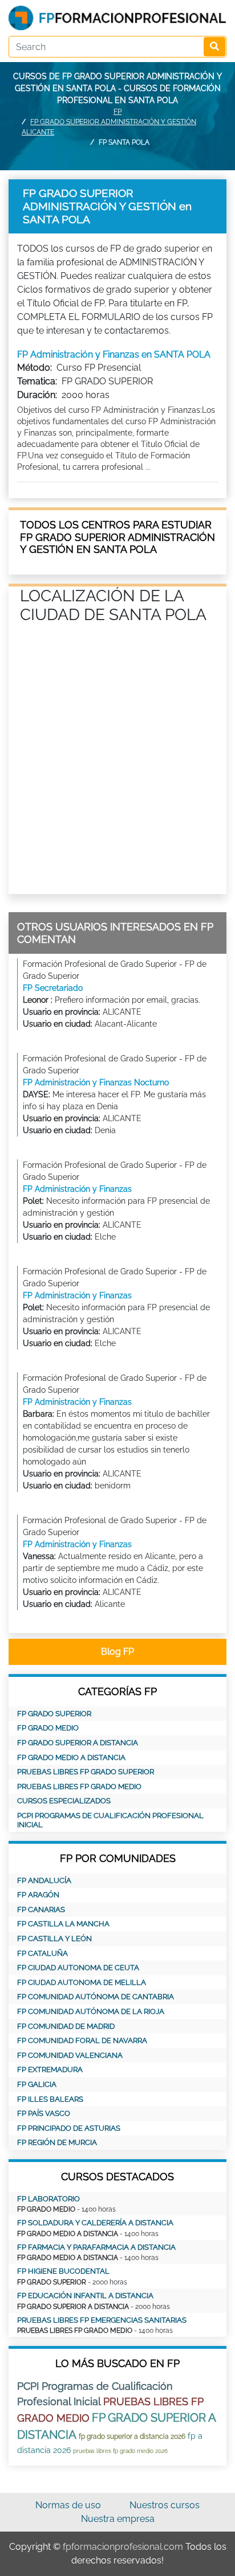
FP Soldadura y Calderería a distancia (95, 2223)
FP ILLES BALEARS (50, 2099)
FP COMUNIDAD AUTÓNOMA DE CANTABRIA (96, 1997)
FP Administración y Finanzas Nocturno (96, 1082)
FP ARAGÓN (38, 1895)
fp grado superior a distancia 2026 (132, 2436)
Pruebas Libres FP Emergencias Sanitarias (102, 2320)
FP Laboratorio (48, 2199)
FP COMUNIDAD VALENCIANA (70, 2055)
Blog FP (117, 1652)
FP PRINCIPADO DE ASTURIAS (69, 2128)
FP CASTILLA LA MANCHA (63, 1924)
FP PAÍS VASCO (44, 2113)
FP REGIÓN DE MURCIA (57, 2142)
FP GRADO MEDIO (48, 1728)
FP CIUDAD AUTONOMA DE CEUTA (78, 1968)
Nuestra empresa (118, 2519)
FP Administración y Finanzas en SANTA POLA (114, 354)
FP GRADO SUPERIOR (54, 1714)
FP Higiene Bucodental (63, 2271)
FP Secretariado (53, 988)
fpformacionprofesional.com (123, 2547)
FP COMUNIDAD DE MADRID (66, 2026)
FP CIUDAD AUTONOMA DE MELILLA (82, 1982)
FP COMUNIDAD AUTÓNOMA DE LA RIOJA (91, 2011)
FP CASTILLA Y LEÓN (54, 1939)
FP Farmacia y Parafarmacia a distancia (96, 2247)
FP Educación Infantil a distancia (85, 2296)
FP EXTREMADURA (50, 2070)
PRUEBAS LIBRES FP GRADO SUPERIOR (86, 1772)
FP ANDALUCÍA (44, 1880)
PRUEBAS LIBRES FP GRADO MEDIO (79, 1787)
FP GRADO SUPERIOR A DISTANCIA (78, 1743)
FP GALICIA (37, 2084)
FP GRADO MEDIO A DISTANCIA (71, 1757)
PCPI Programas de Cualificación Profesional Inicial (110, 1820)
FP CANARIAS (41, 1910)
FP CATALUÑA (42, 1953)
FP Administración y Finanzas (77, 1189)
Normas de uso (68, 2505)
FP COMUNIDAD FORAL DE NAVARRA (82, 2040)
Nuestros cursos (165, 2505)
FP (117, 112)
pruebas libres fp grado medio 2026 (120, 2451)
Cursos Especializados (64, 1801)
